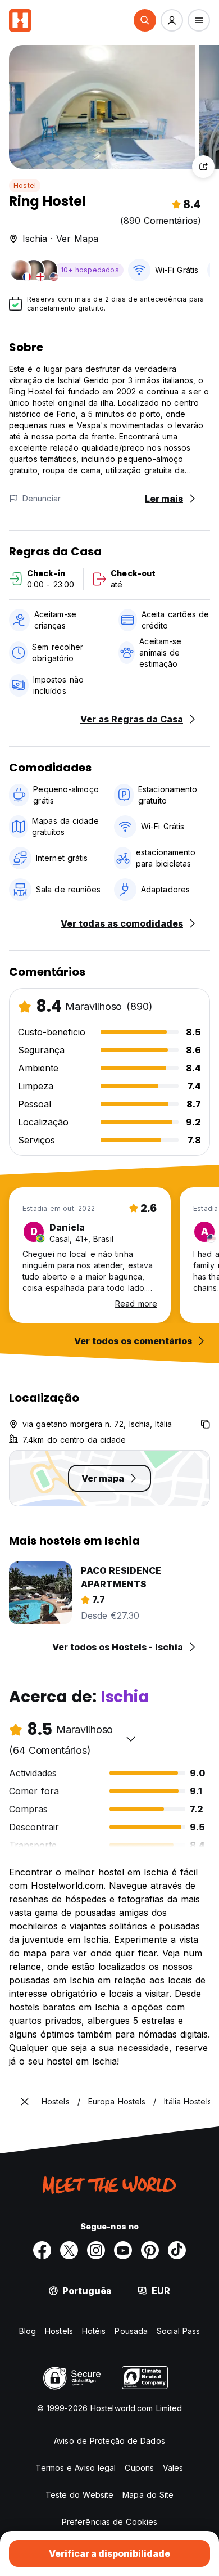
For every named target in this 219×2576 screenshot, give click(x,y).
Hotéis (94, 2331)
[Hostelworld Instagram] (96, 2250)
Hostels (59, 2331)
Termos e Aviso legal (76, 2468)
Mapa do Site (148, 2495)
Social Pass (178, 2331)
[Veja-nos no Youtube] (123, 2250)
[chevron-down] (131, 1739)
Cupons (139, 2468)
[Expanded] (25, 2102)
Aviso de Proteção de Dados (109, 2441)
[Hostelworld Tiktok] (177, 2250)
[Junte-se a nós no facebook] (42, 2250)
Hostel (25, 185)
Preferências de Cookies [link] (109, 2522)
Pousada (131, 2331)
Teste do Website (80, 2495)
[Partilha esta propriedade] (203, 167)
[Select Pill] (145, 20)
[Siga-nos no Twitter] (69, 2250)
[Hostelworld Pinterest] (150, 2250)
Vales (173, 2468)
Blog (28, 2331)
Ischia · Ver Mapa (60, 239)
